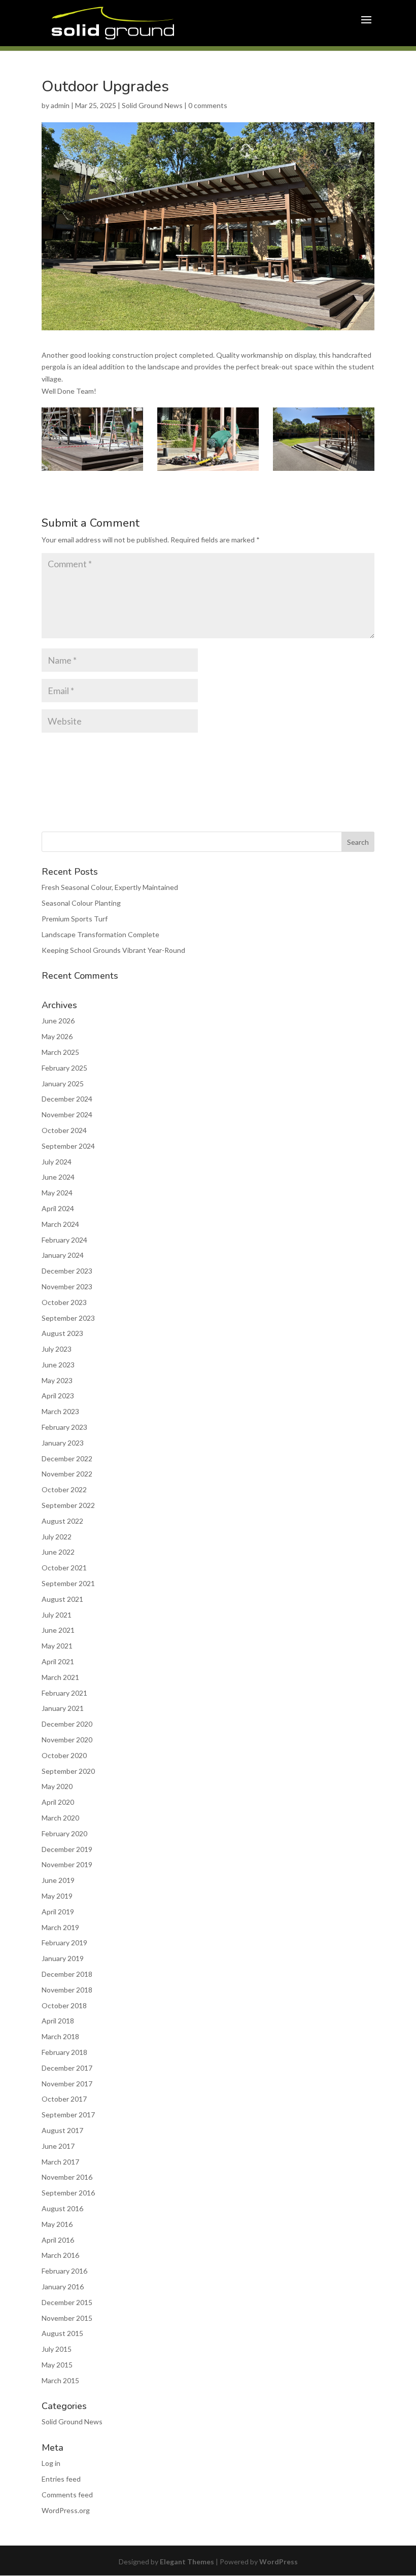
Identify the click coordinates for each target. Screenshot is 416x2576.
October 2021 (64, 1568)
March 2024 (60, 1224)
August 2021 (62, 1599)
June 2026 (58, 1021)
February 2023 (64, 1427)
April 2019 (58, 1912)
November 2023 (67, 1286)
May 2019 (57, 1896)
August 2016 (62, 2208)
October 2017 (64, 2099)
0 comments (208, 105)
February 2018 (64, 2052)
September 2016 (68, 2193)
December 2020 (67, 1724)
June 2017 (58, 2146)
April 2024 (58, 1208)
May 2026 (57, 1036)
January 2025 (63, 1084)
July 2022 (57, 1537)
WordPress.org (66, 2510)
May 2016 (57, 2224)
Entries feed (61, 2479)
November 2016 (67, 2177)
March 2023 (60, 1411)
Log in (51, 2463)
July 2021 (57, 1615)
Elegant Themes (187, 2562)
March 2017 (60, 2162)
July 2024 (57, 1162)
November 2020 (67, 1740)
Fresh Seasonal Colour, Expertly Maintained (110, 887)
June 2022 (58, 1552)
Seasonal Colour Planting (81, 903)
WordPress (279, 2562)
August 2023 (62, 1333)
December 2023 (67, 1271)
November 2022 (67, 1474)
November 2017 (67, 2084)
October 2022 (64, 1489)
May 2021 (57, 1646)
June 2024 (58, 1177)
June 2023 (58, 1365)
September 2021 (68, 1583)
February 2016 (64, 2271)
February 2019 (64, 1943)
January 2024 (63, 1255)
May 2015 (57, 2365)
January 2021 (63, 1708)
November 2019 (67, 1864)
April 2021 (58, 1661)
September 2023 (68, 1318)
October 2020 (64, 1755)
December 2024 (67, 1099)
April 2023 (58, 1396)
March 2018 (60, 2036)
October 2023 (64, 1302)
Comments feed (67, 2495)
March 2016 (60, 2255)
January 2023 (63, 1443)
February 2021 (64, 1693)
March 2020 (60, 1818)
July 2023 (57, 1349)
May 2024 (57, 1193)
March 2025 (60, 1052)
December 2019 (67, 1849)
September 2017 (68, 2115)
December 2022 (67, 1458)
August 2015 (62, 2333)
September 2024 (68, 1146)
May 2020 (57, 1786)
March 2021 (60, 1677)
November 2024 (67, 1114)
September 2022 (68, 1505)
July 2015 (57, 2349)
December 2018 (67, 1974)
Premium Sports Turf (75, 919)
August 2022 (62, 1521)
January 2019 (63, 1958)
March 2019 (60, 1927)
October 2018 (64, 2005)
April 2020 (58, 1802)
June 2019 (58, 1880)
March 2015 (60, 2380)
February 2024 (64, 1240)
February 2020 (64, 1833)
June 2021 (58, 1630)
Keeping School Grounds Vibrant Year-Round (113, 950)
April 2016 (58, 2240)
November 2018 (67, 1990)
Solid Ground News (152, 105)
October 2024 (64, 1130)
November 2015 (67, 2318)
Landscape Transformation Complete (100, 934)
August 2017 (62, 2130)
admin (60, 105)
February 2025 (64, 1068)
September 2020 (68, 1771)
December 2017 (67, 2068)
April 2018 (58, 2021)
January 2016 (63, 2287)
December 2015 (67, 2302)
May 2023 (57, 1380)
